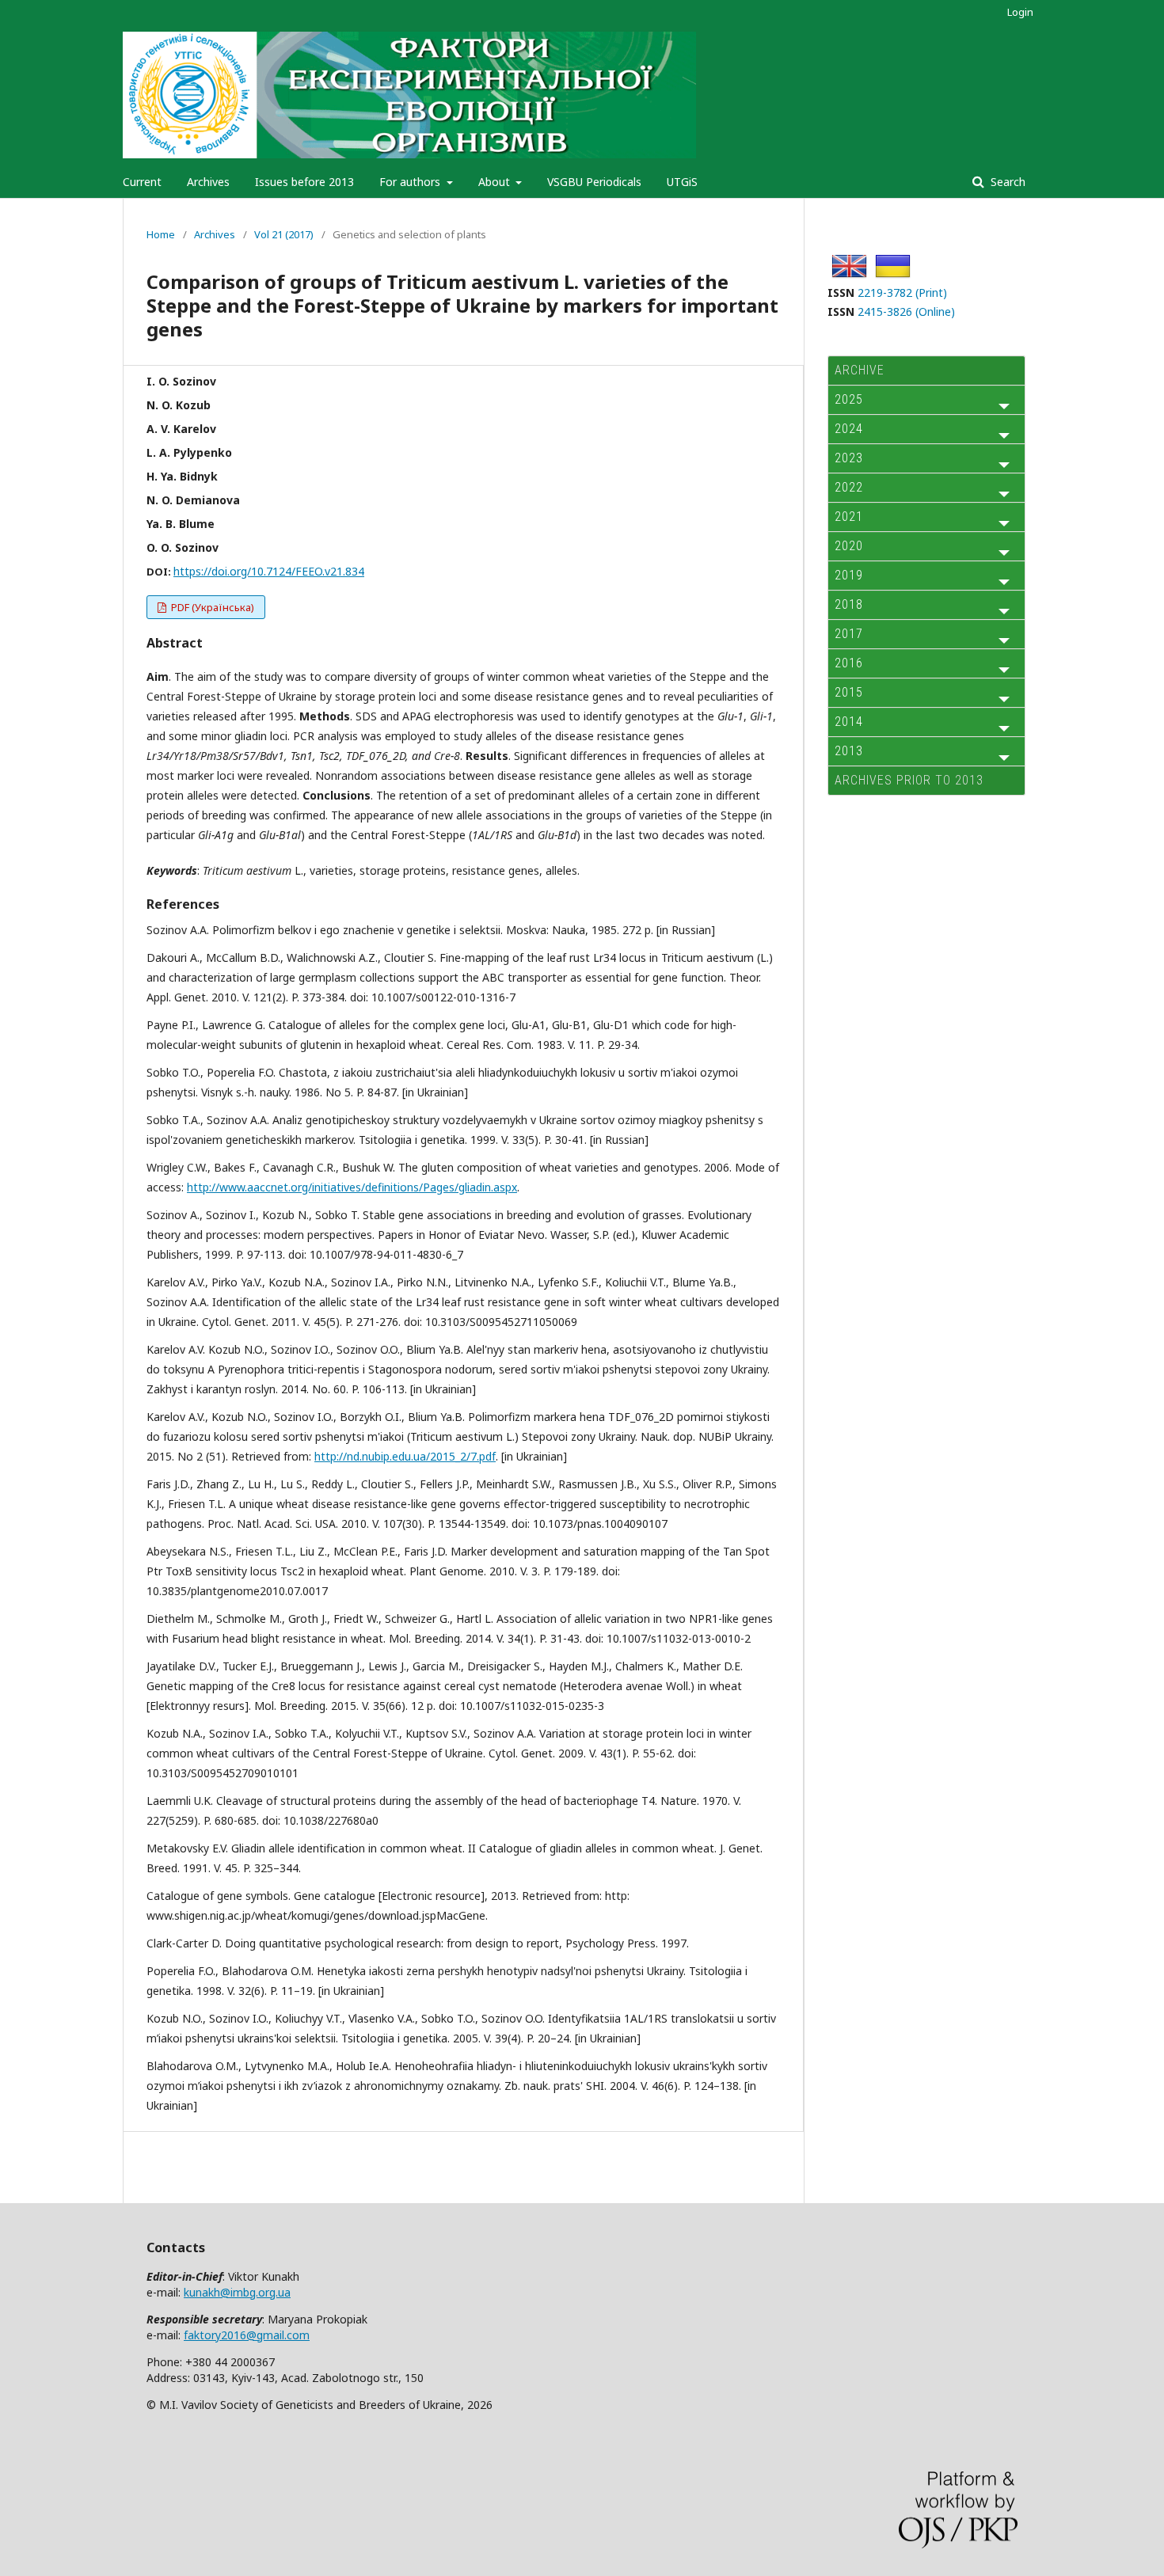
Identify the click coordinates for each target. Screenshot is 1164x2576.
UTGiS (682, 182)
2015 (849, 692)
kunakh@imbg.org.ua (237, 2292)
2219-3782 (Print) (902, 293)
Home (161, 234)
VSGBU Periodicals (594, 182)
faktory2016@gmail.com (247, 2335)
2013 (849, 751)
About (496, 182)
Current (142, 182)
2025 (849, 399)
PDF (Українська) (211, 607)
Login (1020, 12)
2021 (849, 517)
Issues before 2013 (304, 182)
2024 (849, 429)
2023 (849, 458)
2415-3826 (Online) (906, 312)
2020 (849, 546)
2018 (849, 604)
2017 (849, 634)
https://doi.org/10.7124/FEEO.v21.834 (269, 571)
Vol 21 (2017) (284, 234)
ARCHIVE (860, 370)
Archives (208, 182)
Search (1006, 182)
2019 (849, 575)
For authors (411, 182)
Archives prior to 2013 (909, 780)
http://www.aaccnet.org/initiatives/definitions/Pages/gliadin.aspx (352, 1187)
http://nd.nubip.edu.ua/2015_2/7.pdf (405, 1456)
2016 (849, 663)
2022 (849, 487)
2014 (849, 722)
